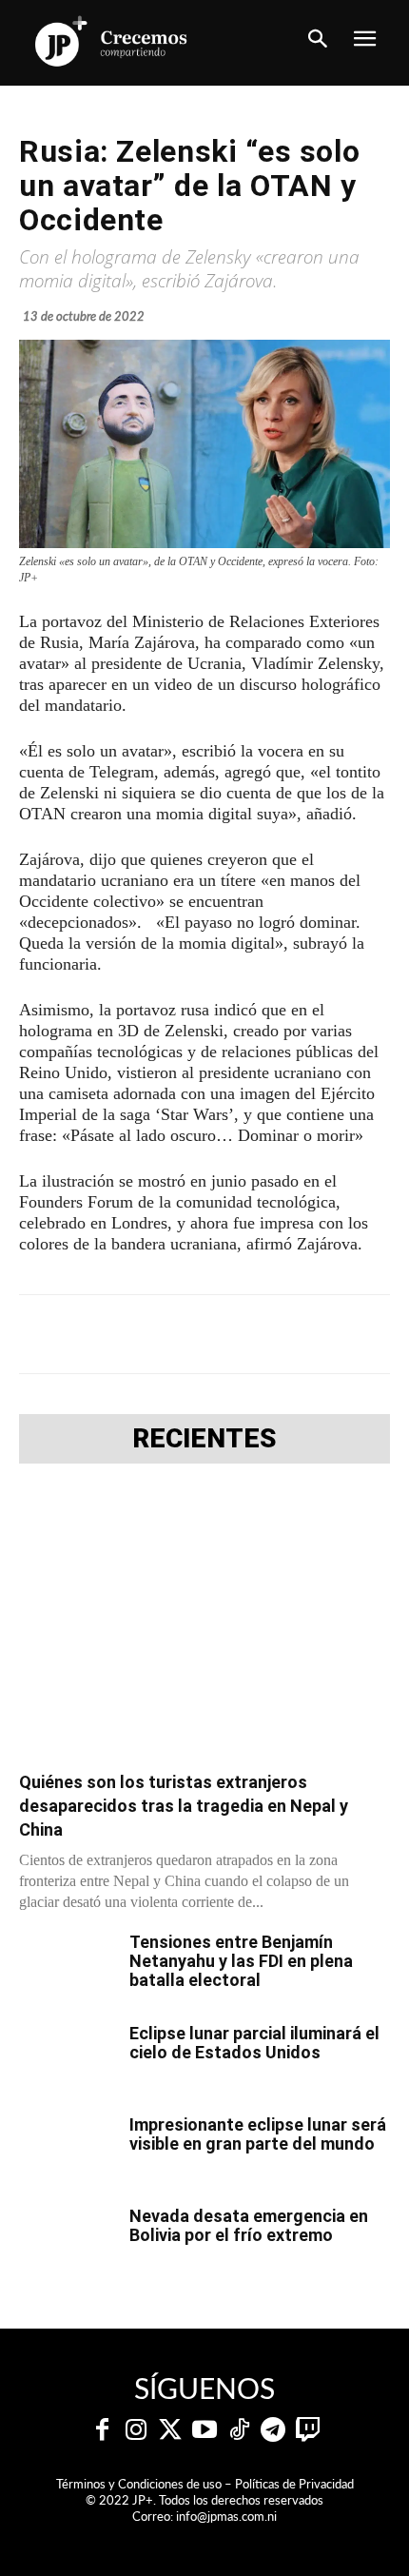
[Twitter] (170, 2430)
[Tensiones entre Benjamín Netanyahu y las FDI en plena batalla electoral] (67, 1966)
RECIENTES (204, 1439)
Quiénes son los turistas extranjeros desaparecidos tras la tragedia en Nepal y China (184, 1806)
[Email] (317, 1334)
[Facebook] (98, 1334)
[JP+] (112, 41)
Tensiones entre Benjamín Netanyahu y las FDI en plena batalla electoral (241, 1961)
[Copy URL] (360, 1334)
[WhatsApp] (229, 1334)
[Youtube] (204, 2430)
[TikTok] (239, 2430)
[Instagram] (136, 2430)
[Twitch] (307, 2430)
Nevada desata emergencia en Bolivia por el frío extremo (249, 2225)
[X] (142, 1334)
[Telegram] (185, 1334)
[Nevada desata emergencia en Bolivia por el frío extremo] (67, 2240)
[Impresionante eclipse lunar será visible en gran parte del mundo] (67, 2149)
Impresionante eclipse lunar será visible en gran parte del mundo (258, 2134)
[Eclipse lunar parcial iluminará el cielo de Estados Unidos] (67, 2057)
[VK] (273, 1334)
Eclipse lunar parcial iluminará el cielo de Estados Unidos (254, 2043)
